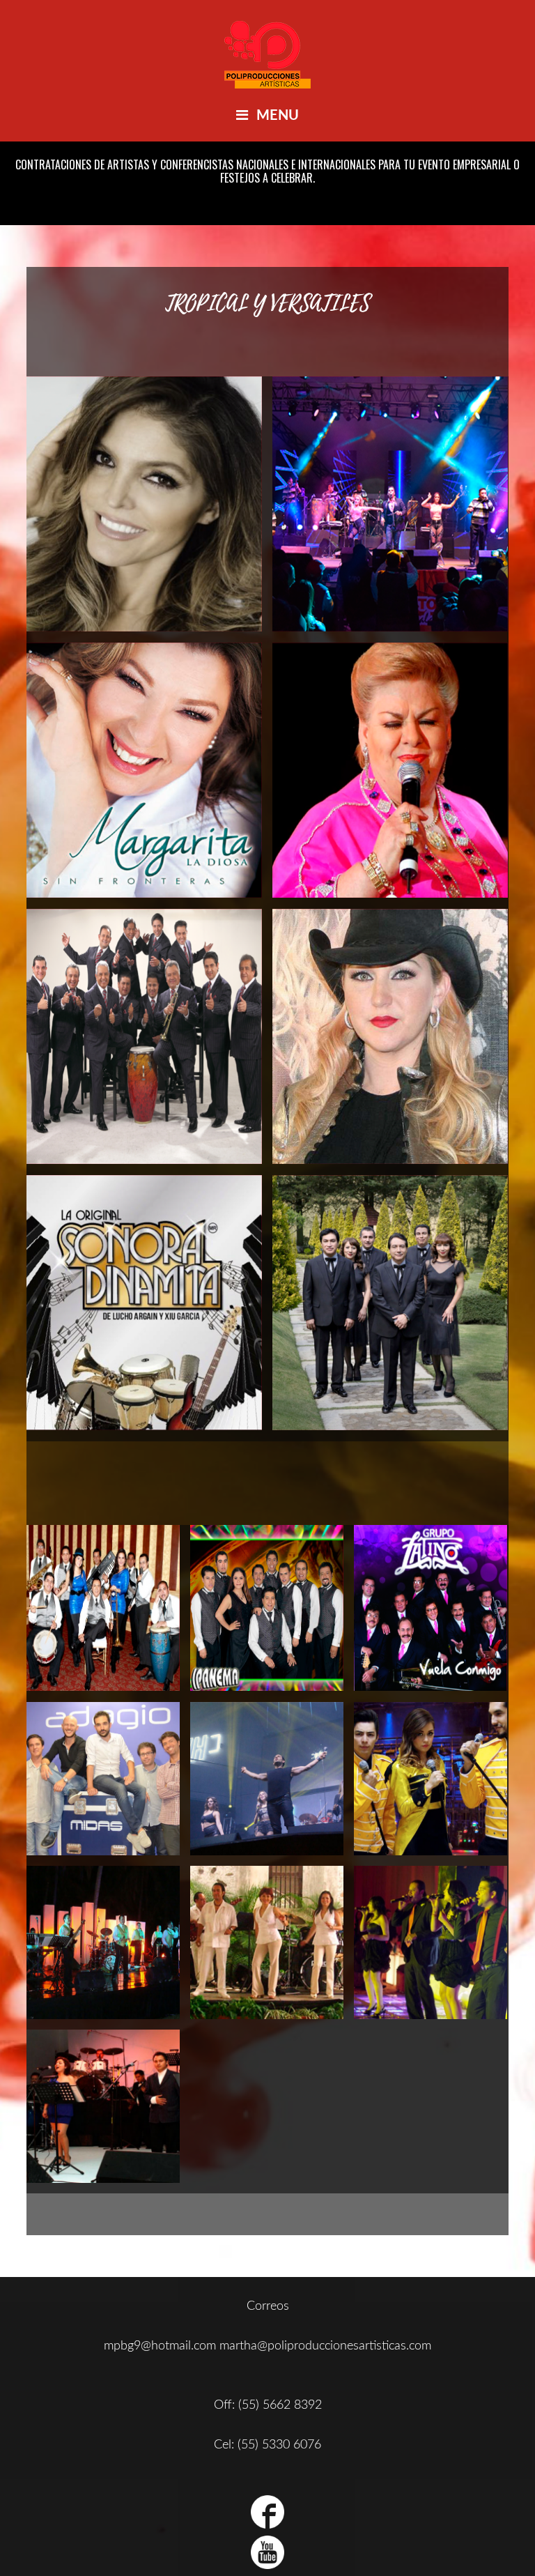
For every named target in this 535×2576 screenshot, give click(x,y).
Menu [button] (278, 116)
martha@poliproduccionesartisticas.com (325, 2346)
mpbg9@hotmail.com (160, 2346)
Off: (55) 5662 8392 (268, 2405)
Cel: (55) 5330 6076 (267, 2445)
